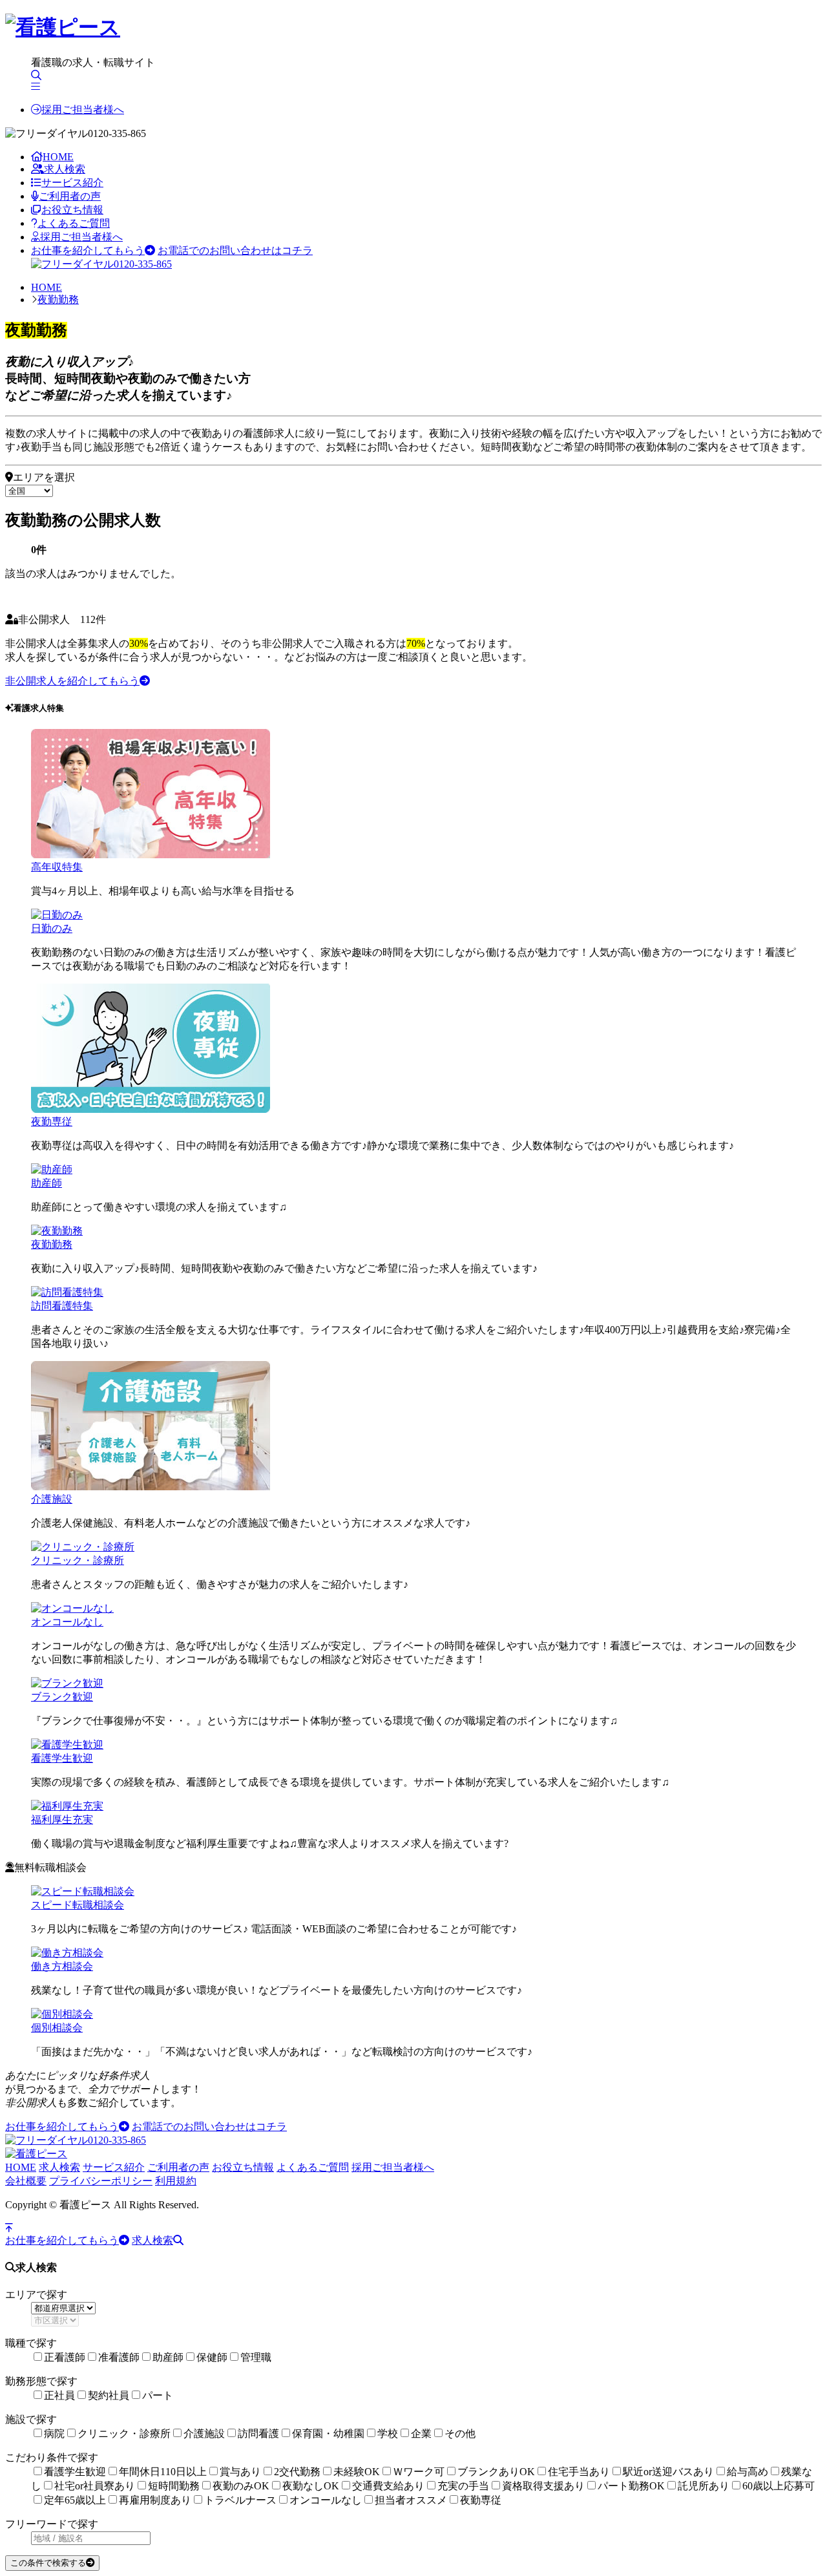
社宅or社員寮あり (95, 2486)
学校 (388, 2433)
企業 (421, 2433)
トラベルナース (240, 2500)
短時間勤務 (174, 2486)
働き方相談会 (62, 1966)
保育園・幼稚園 (328, 2433)
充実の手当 (463, 2486)
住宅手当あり (579, 2472)
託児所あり (704, 2486)
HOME (58, 157)
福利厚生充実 (62, 1820)
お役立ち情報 (72, 210)
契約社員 (109, 2395)
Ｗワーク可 (419, 2472)
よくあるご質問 (74, 223)
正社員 (59, 2395)
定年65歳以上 (75, 2500)
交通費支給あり (388, 2486)
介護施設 (52, 1499)
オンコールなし (67, 1622)
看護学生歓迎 (62, 1758)
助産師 (47, 1183)
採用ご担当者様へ (83, 110)
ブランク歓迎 (62, 1697)
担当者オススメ (411, 2500)
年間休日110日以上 (163, 2472)
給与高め (748, 2472)
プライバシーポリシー (101, 2181)
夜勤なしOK (311, 2486)
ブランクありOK (496, 2472)
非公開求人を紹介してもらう (72, 681)
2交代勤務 (297, 2472)
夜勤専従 (52, 1122)
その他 (460, 2433)
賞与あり (240, 2472)
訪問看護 (258, 2433)
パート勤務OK (631, 2486)
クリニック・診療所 (78, 1560)
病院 (54, 2433)
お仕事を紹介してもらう (88, 250)
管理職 (256, 2357)
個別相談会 (57, 2028)
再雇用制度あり (155, 2500)
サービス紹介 (72, 183)
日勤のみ (52, 928)
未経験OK (357, 2472)
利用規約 (176, 2181)
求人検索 (65, 169)
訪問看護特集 (62, 1306)
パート (158, 2395)
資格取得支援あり (543, 2486)
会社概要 (26, 2181)
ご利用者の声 (70, 196)
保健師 (212, 2357)
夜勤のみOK (241, 2486)
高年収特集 (57, 867)
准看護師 (119, 2357)
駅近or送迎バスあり (668, 2472)
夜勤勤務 (58, 300)
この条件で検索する (48, 2563)
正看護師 (65, 2357)
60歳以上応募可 (779, 2486)
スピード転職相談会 (78, 1905)
